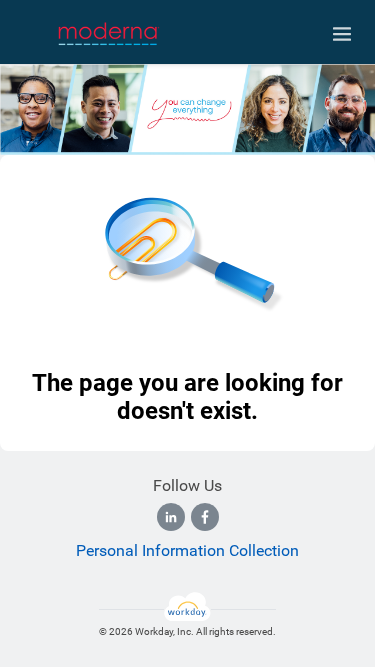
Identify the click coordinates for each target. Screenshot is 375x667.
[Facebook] (205, 517)
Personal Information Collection (187, 550)
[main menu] (342, 34)
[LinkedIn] (171, 517)
